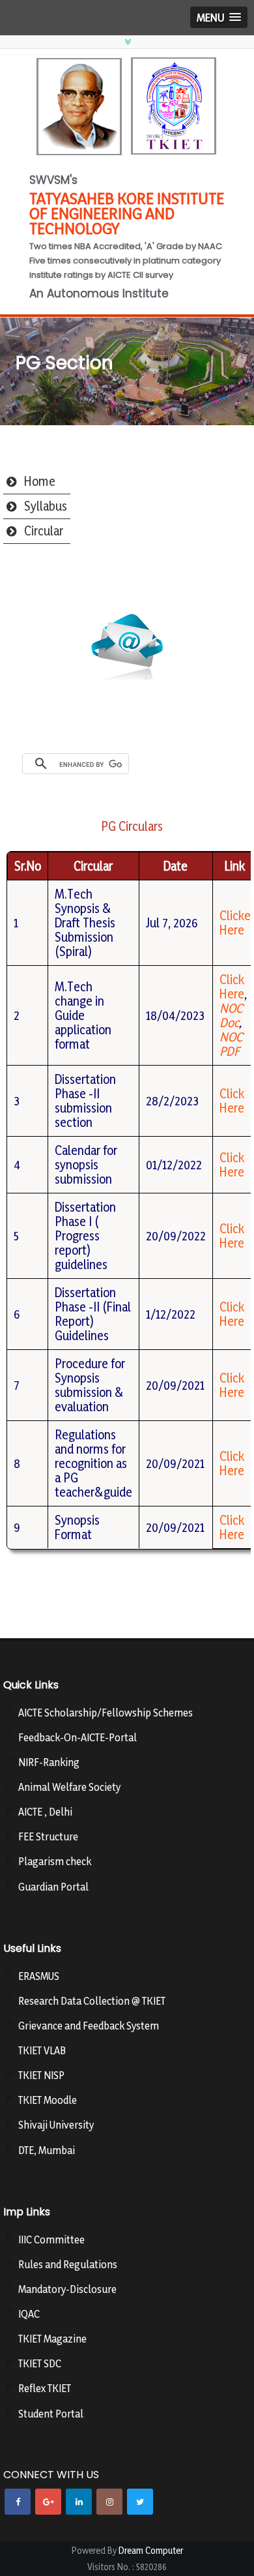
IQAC (29, 2314)
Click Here (232, 987)
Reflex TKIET (45, 2388)
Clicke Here (235, 923)
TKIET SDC (40, 2363)
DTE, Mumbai (47, 2150)
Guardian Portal (53, 1887)
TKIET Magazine (52, 2339)
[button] (219, 17)
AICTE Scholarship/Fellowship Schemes (106, 1713)
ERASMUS (39, 1976)
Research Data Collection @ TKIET (92, 2001)
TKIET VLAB (42, 2050)
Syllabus (46, 506)
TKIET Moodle (48, 2100)
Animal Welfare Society (69, 1787)
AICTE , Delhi (45, 1812)
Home (40, 481)
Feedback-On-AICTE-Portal (78, 1737)
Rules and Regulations (68, 2264)
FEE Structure (48, 1836)
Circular (44, 531)
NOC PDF (231, 1044)
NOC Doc (231, 1015)
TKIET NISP (41, 2075)
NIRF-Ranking (49, 1762)
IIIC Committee (51, 2239)
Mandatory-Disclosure (67, 2289)
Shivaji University (56, 2125)
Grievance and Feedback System (89, 2026)
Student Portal (51, 2414)
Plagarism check (55, 1861)
